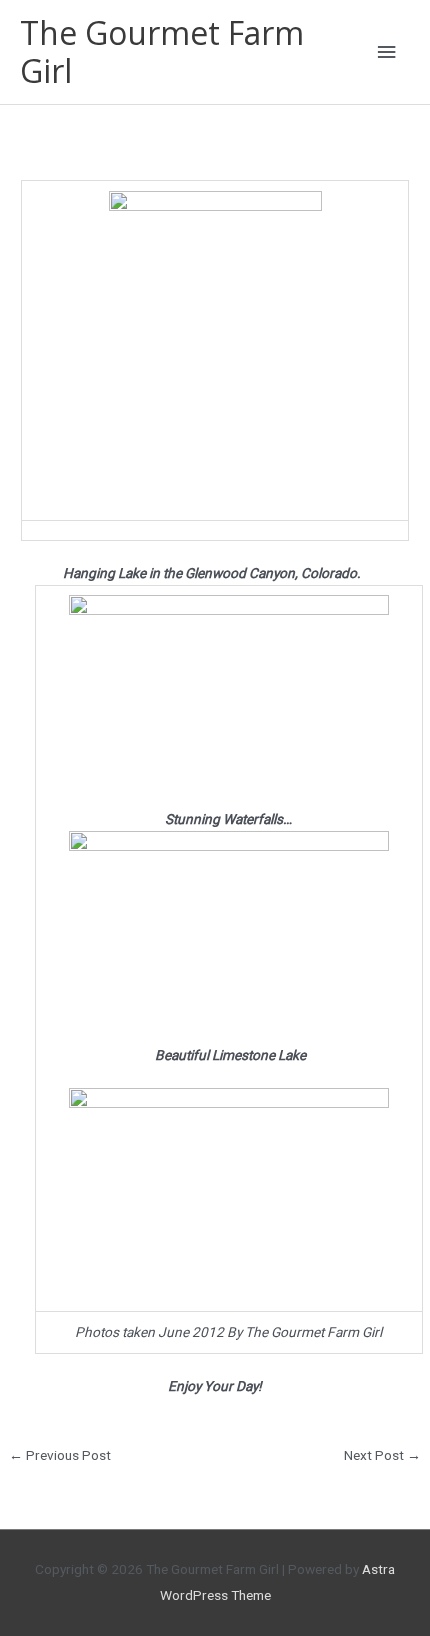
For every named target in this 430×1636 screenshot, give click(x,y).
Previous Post (60, 1455)
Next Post (382, 1455)
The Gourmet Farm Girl (162, 51)
